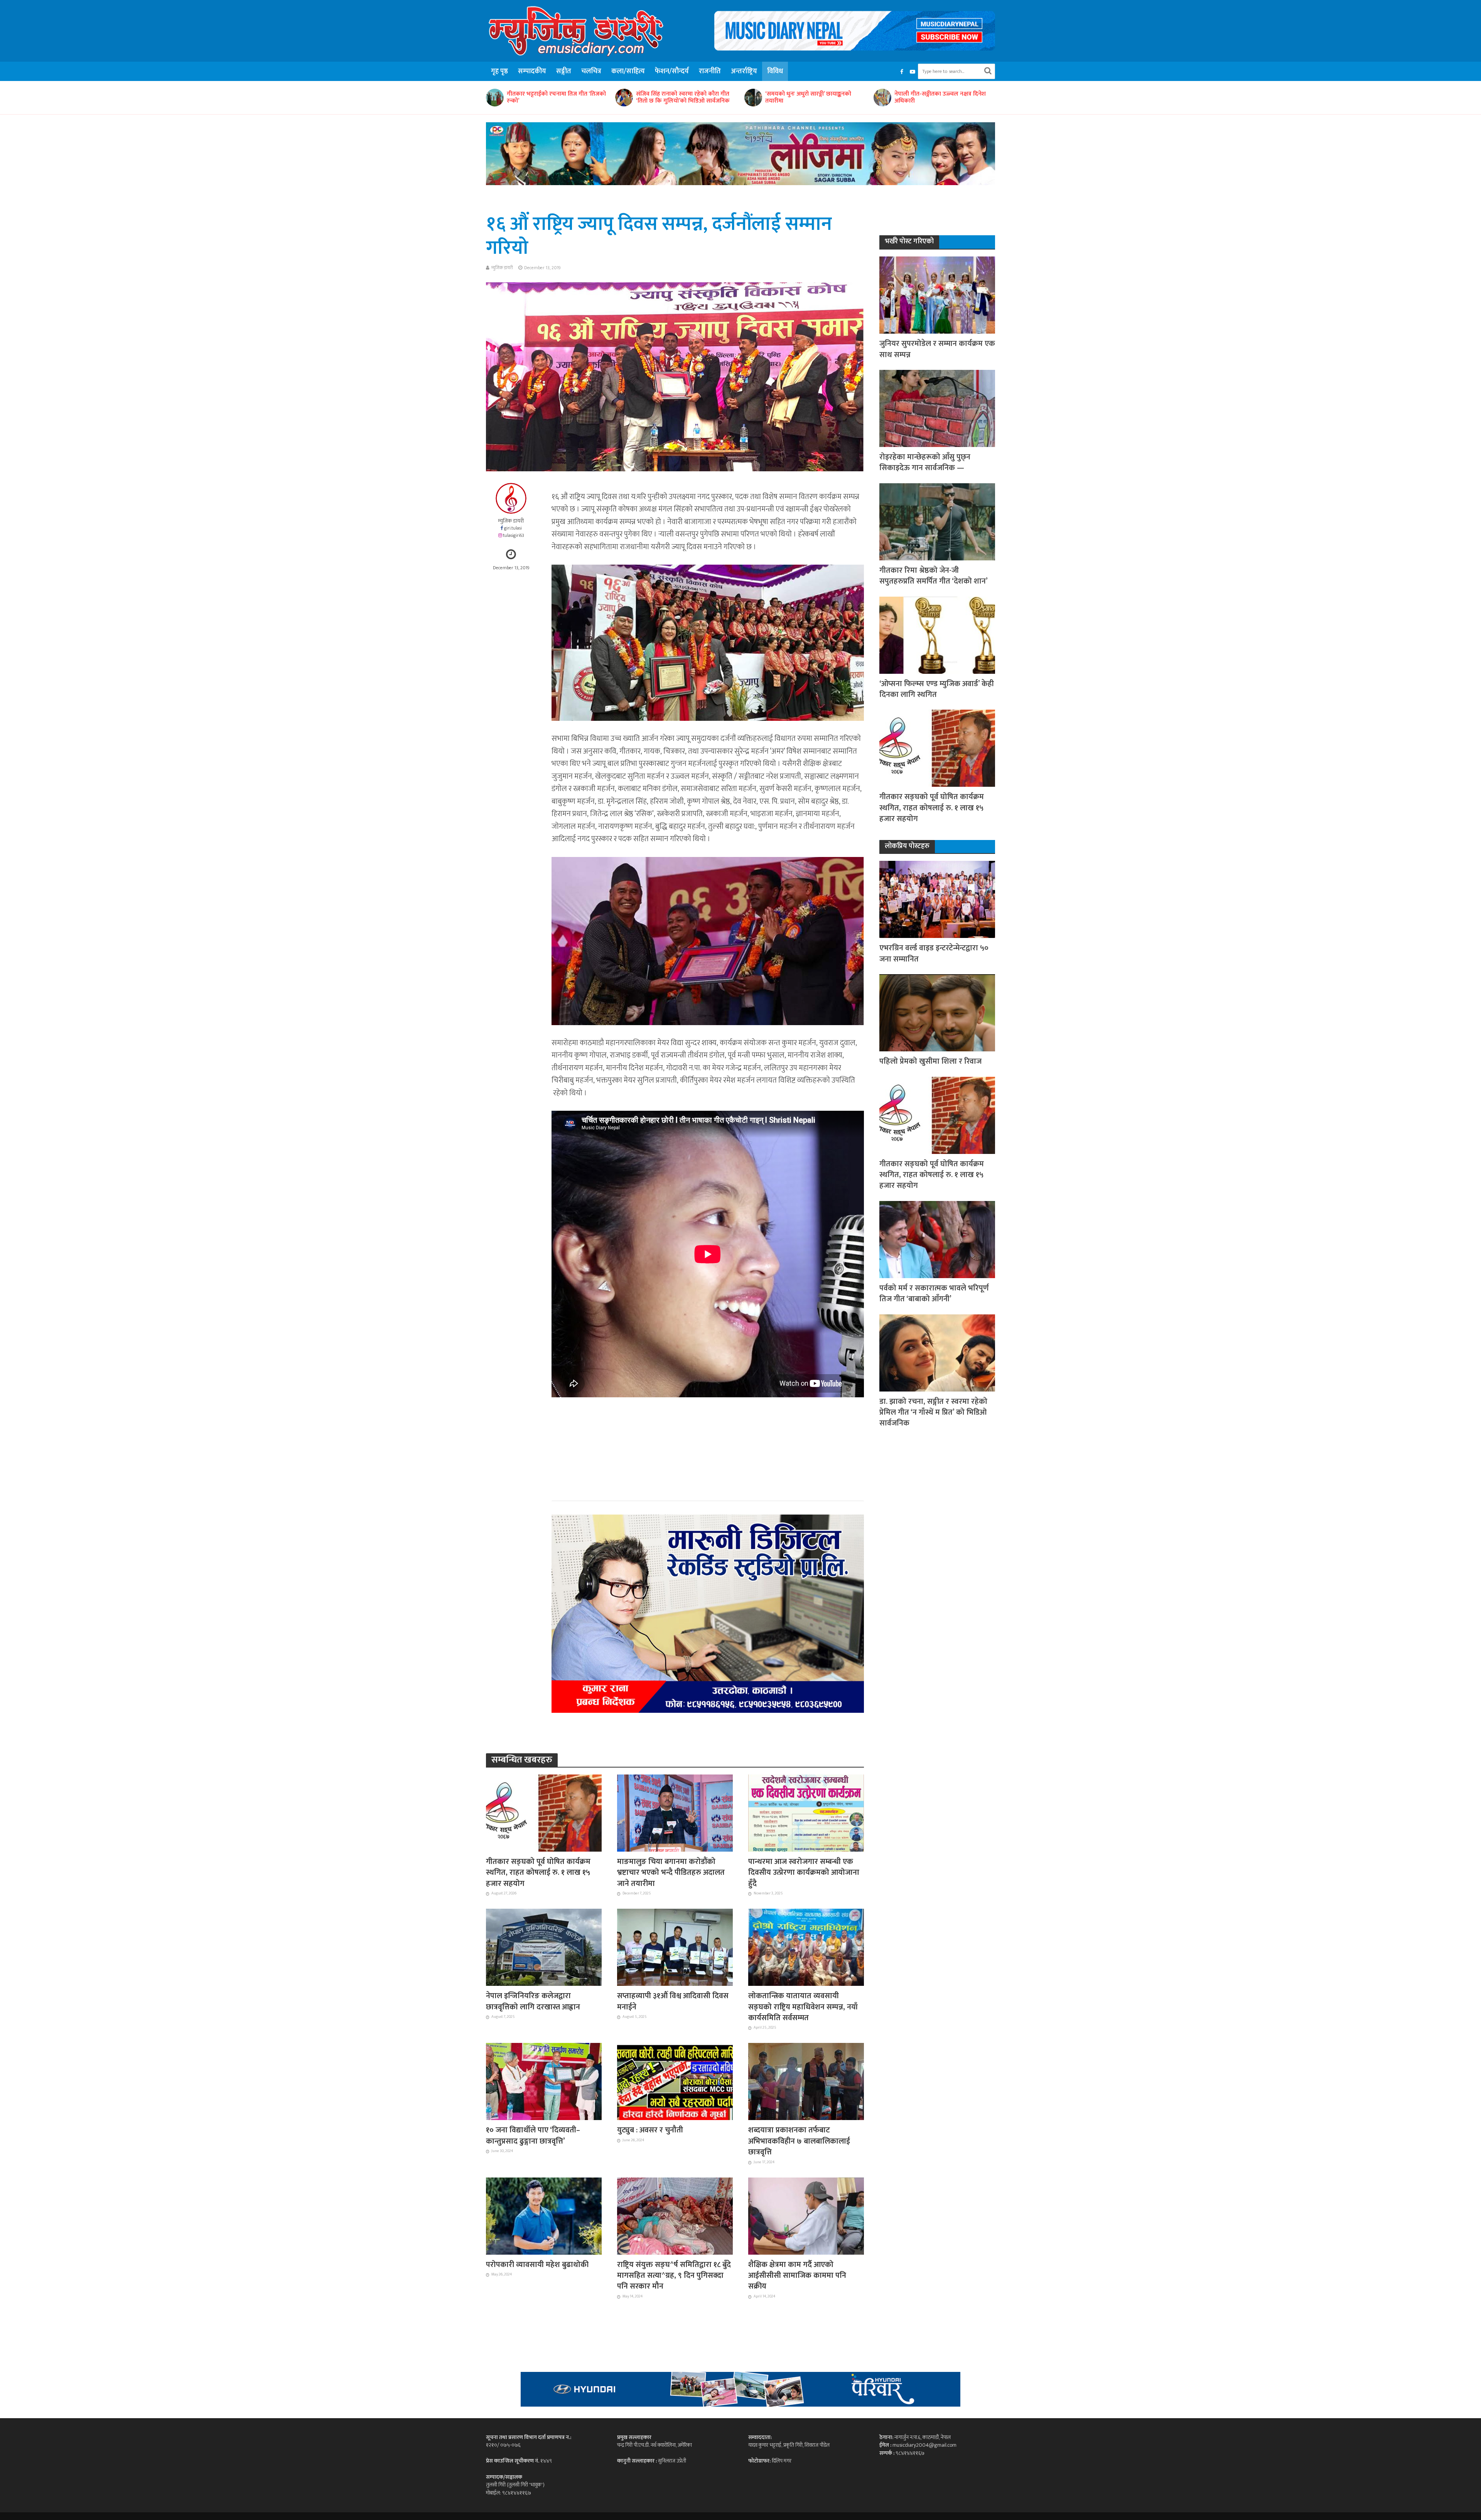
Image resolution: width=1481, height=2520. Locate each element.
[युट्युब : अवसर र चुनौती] (675, 2081)
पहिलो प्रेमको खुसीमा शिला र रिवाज (930, 1061)
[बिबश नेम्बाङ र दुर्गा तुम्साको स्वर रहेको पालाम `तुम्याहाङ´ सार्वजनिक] (882, 98)
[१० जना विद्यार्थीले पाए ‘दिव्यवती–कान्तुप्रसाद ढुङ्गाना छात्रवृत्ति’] (544, 2081)
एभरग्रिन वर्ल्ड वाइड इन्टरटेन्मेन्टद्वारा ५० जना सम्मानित (934, 954)
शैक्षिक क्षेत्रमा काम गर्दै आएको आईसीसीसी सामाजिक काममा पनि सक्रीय (797, 2276)
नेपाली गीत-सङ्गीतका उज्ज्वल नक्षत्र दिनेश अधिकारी (682, 98)
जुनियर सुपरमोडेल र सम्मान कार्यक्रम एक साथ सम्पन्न (937, 349)
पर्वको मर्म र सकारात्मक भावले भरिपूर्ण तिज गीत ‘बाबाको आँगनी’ (934, 1294)
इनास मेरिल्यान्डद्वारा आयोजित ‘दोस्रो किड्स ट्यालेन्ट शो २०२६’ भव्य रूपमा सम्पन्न (813, 98)
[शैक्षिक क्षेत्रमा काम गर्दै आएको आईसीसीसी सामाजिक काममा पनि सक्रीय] (806, 2215)
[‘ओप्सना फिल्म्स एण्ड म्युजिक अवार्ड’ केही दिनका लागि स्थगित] (937, 635)
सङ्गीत (564, 71)
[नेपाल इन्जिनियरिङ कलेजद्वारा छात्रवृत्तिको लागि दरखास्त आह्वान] (544, 1947)
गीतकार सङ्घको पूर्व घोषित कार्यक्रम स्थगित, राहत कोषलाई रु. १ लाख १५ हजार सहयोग (538, 1873)
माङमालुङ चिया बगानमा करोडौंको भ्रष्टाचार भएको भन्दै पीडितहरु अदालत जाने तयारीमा (671, 1873)
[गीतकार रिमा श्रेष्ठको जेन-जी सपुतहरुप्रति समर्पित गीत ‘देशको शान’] (937, 521)
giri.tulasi (513, 528)
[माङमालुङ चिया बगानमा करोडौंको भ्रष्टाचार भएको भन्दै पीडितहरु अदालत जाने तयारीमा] (675, 1813)
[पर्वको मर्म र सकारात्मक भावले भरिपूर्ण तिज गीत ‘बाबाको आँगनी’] (937, 1239)
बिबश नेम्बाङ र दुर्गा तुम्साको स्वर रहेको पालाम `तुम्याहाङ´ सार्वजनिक (938, 98)
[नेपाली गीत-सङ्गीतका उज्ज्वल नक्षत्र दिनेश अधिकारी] (624, 98)
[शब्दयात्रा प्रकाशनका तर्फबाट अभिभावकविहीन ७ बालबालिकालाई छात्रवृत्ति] (806, 2081)
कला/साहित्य (628, 71)
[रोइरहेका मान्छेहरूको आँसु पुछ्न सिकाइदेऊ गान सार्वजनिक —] (937, 408)
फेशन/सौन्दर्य (672, 71)
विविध (775, 71)
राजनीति (710, 71)
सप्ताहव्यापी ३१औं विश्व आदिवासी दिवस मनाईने (673, 2001)
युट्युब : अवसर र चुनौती (650, 2130)
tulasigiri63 (514, 536)
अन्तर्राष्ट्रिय (744, 71)
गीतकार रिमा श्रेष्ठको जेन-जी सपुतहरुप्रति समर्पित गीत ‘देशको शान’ (934, 576)
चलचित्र (591, 71)
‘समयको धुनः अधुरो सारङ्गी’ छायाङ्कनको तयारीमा (550, 98)
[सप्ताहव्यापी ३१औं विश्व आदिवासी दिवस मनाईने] (675, 1947)
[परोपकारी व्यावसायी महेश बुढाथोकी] (544, 2215)
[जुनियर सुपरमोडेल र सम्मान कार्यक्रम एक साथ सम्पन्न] (937, 295)
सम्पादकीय (532, 71)
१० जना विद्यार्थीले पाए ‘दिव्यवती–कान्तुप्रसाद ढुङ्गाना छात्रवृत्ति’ (533, 2136)
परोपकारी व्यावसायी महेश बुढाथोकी (537, 2265)
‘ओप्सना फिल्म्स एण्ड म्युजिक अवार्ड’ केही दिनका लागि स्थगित (937, 689)
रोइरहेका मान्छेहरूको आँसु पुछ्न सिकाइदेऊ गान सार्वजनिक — (925, 463)
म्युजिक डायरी (502, 268)
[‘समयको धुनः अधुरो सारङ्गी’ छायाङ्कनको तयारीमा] (494, 98)
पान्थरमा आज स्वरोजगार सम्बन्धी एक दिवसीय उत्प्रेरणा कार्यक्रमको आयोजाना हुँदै (804, 1873)
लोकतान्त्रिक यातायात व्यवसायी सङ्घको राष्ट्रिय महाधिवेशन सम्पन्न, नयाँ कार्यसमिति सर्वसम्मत (803, 2007)
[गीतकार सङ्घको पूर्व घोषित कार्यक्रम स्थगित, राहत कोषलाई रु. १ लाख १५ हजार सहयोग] (544, 1813)
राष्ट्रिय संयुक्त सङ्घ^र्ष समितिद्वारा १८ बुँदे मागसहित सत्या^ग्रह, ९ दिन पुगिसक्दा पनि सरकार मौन (674, 2276)
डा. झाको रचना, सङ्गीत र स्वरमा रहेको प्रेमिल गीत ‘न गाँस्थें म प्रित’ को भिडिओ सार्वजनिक (933, 1413)
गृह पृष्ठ (499, 71)
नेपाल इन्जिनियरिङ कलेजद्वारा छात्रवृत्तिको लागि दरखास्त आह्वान (533, 2001)
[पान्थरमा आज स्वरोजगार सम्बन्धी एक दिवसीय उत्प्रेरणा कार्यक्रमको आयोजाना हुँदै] (806, 1813)
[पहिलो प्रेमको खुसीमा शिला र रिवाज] (937, 1013)
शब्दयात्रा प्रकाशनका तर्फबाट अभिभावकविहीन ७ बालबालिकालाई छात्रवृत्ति (799, 2141)
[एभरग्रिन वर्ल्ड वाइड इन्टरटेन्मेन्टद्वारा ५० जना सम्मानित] (937, 899)
